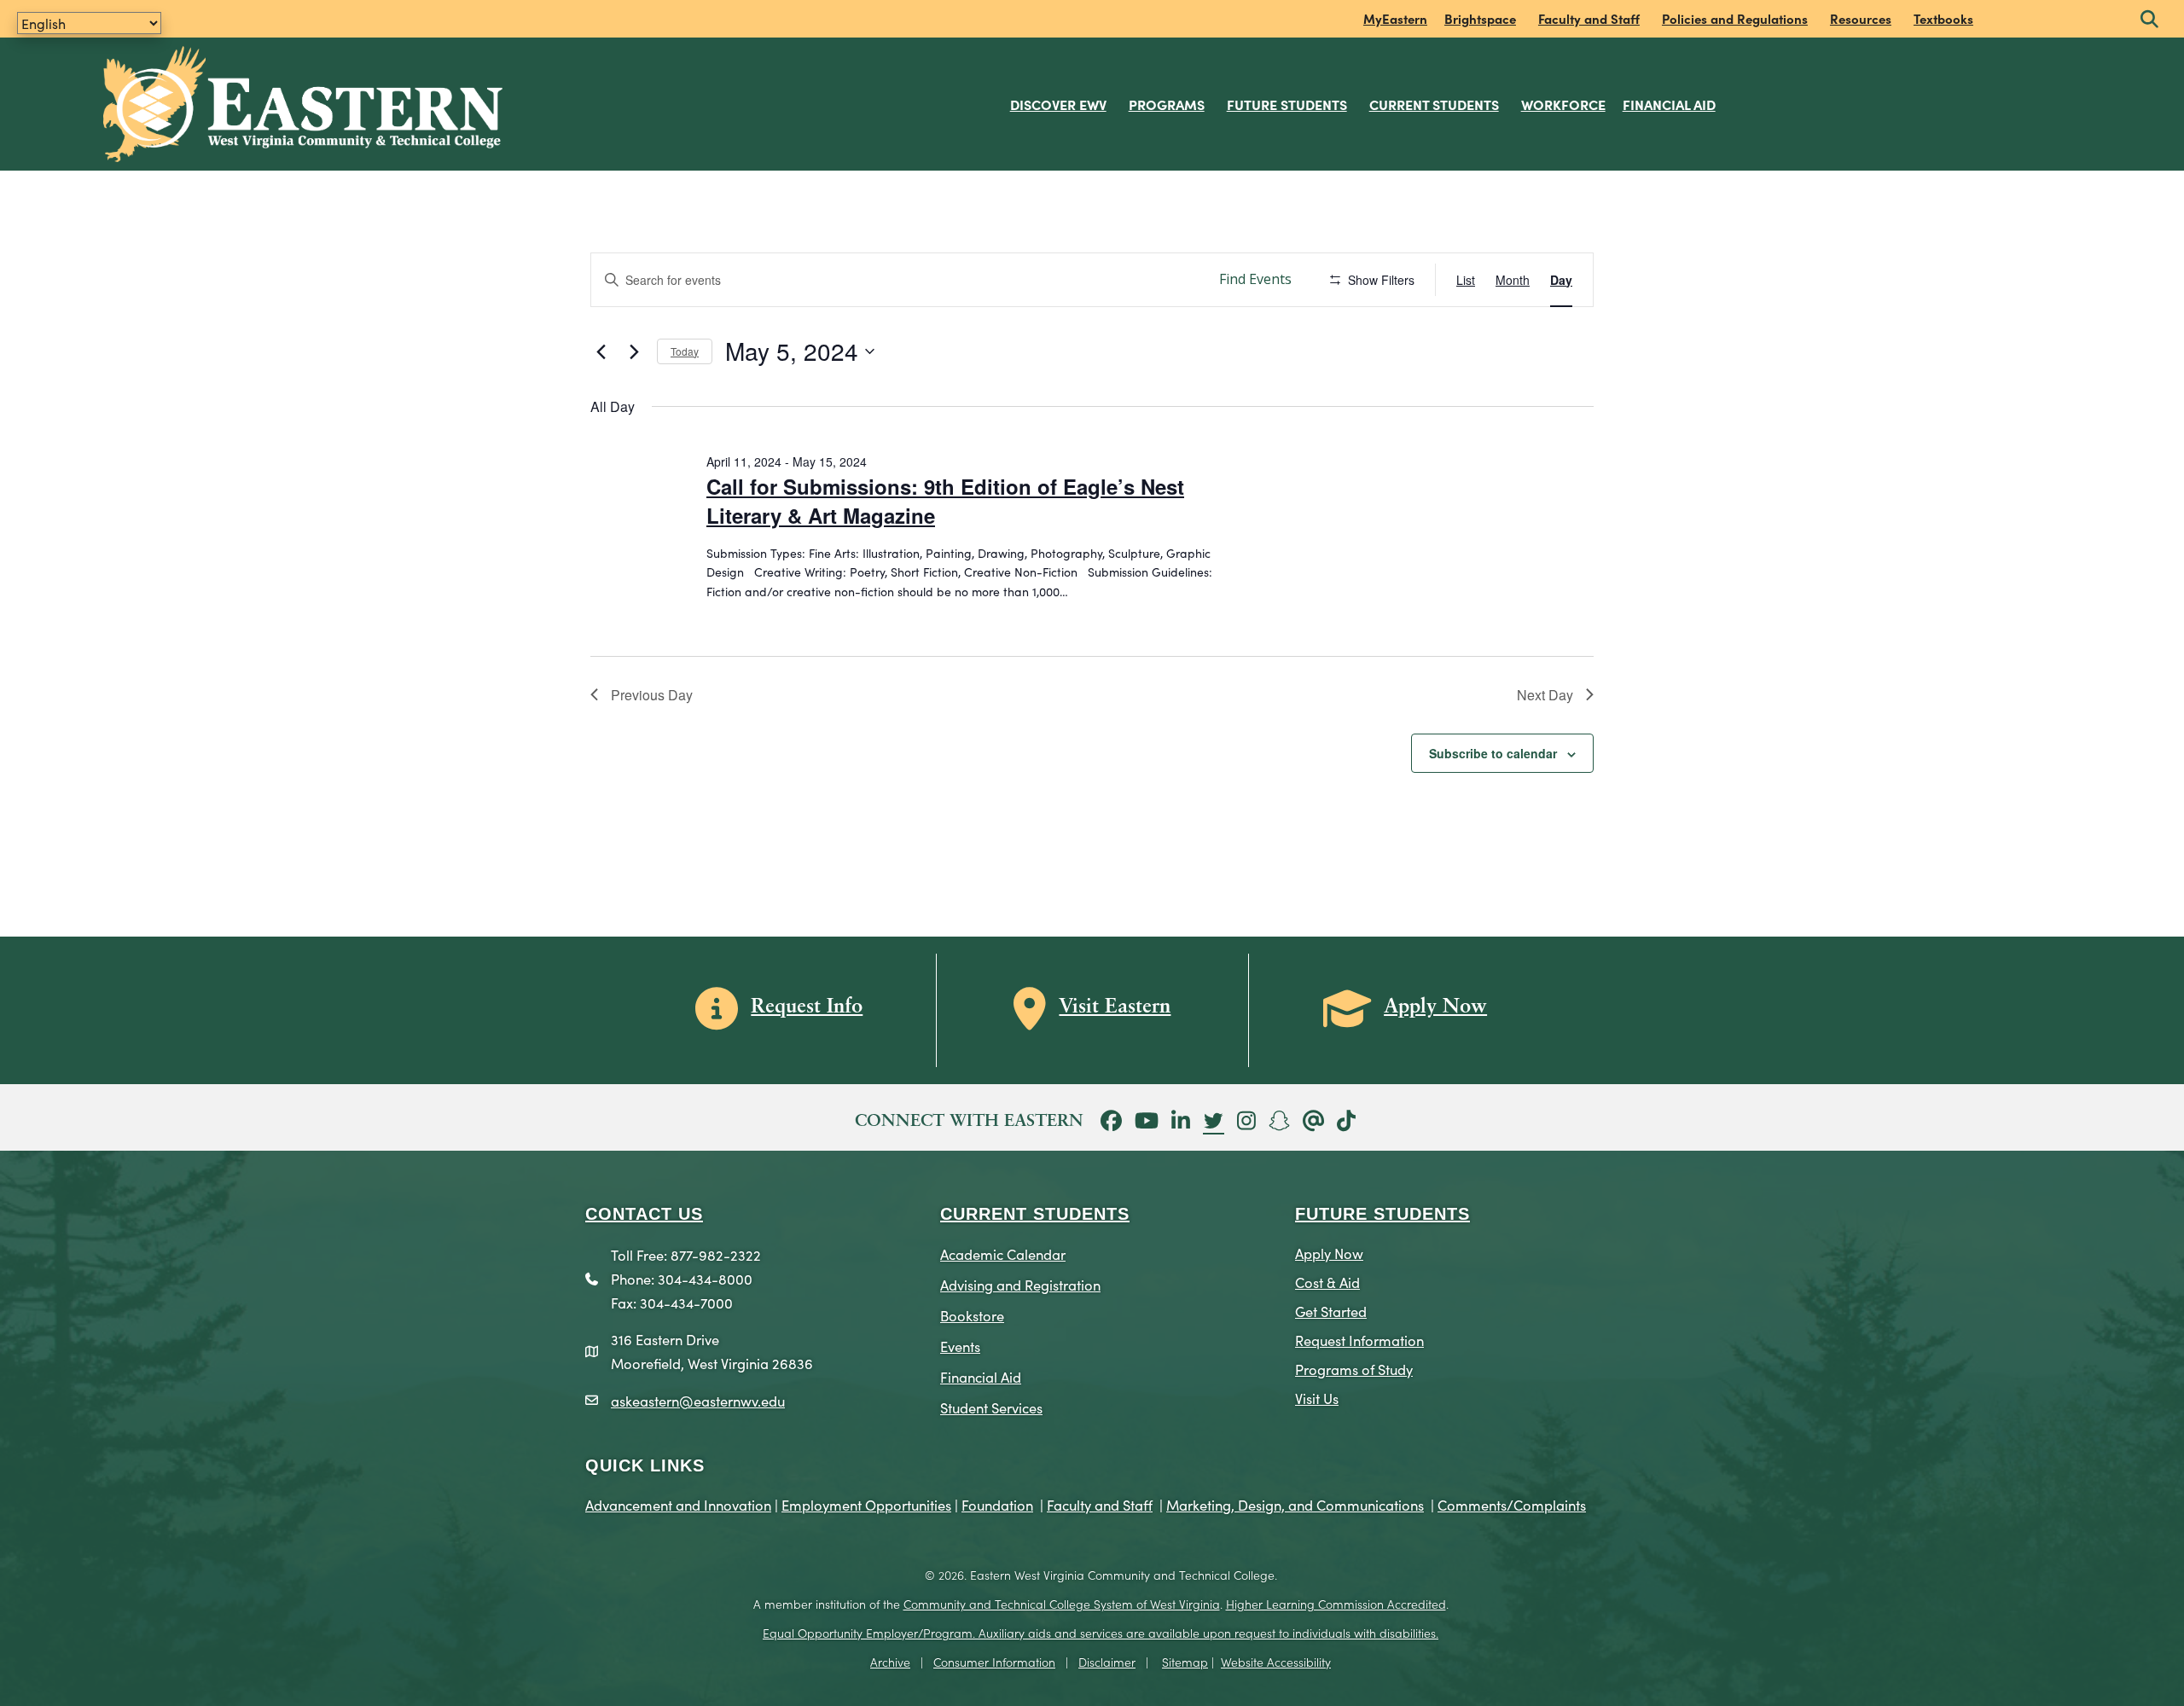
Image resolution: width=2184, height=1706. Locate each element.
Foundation (997, 1504)
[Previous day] (601, 351)
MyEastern (1395, 18)
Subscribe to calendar (1493, 753)
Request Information (1359, 1340)
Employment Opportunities (866, 1504)
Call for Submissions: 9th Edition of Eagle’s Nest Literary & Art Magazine (945, 501)
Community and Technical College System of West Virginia (1062, 1604)
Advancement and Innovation (678, 1504)
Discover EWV (1058, 104)
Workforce (1563, 104)
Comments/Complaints (1512, 1504)
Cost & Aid (1327, 1282)
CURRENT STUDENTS (1035, 1214)
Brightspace (1480, 18)
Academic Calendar (1003, 1253)
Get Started (1331, 1311)
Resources (1861, 18)
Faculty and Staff (1589, 18)
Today (685, 351)
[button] (2149, 20)
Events (960, 1346)
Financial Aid (1669, 104)
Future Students (1287, 104)
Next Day (1545, 695)
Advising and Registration (1020, 1284)
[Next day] (634, 351)
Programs (1167, 104)
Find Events (1255, 279)
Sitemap (1185, 1662)
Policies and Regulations (1735, 18)
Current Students (1434, 104)
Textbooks (1943, 18)
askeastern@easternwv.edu (698, 1400)
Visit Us (1317, 1398)
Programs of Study (1354, 1369)
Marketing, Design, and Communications (1295, 1504)
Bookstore (972, 1315)
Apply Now (1329, 1253)
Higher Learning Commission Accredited (1336, 1604)
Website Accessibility (1276, 1662)
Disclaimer (1107, 1662)
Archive (890, 1662)
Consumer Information (994, 1662)
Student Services (991, 1407)
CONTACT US (644, 1214)
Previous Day (652, 695)
